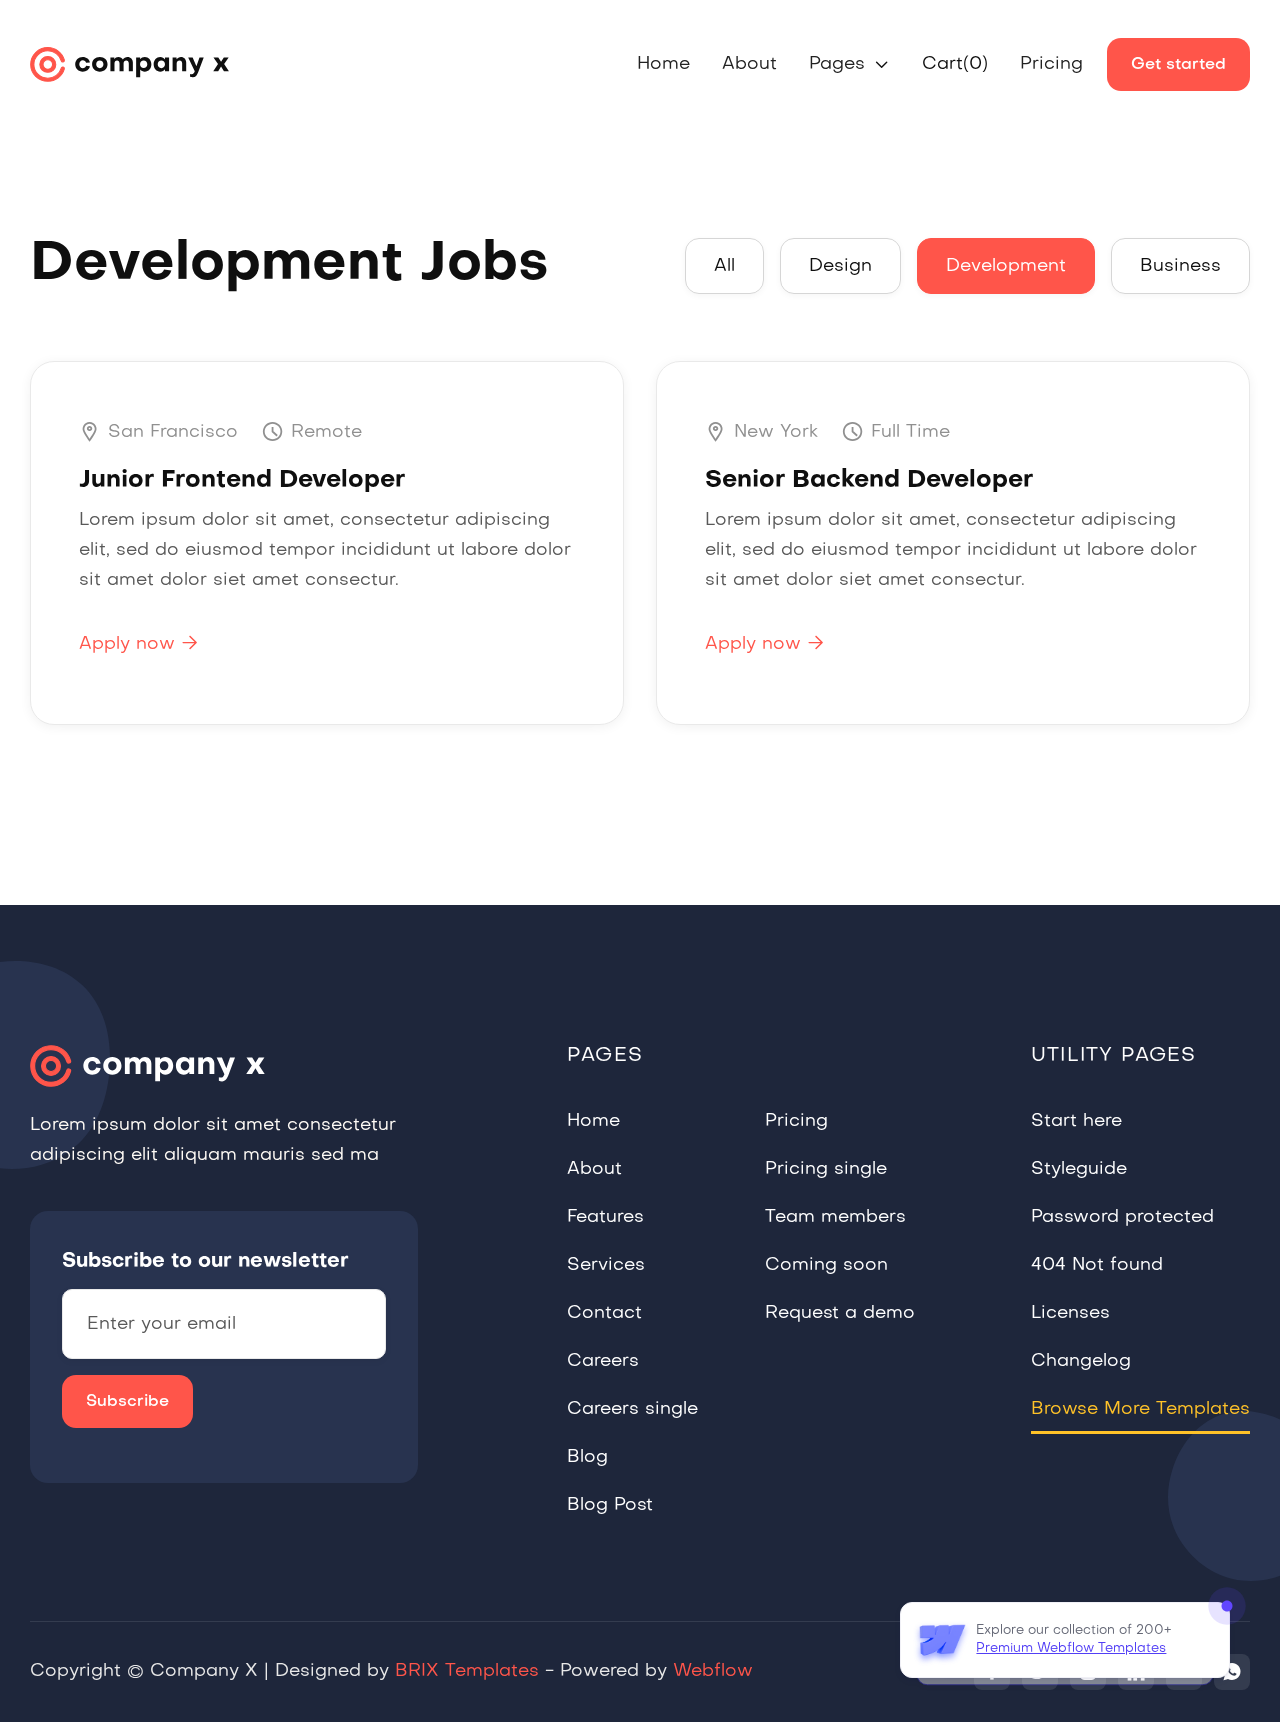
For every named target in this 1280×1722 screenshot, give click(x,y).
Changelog (1081, 1361)
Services (606, 1265)
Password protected (1122, 1217)
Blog (587, 1457)
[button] (849, 65)
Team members (835, 1217)
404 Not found (1097, 1265)
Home (663, 64)
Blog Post (610, 1505)
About (749, 64)
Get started (1178, 65)
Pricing (1051, 64)
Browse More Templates (1140, 1409)
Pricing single (826, 1169)
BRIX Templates (467, 1671)
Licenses (1070, 1313)
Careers (603, 1361)
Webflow (713, 1671)
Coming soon (826, 1265)
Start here (1076, 1121)
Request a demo (840, 1313)
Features (605, 1217)
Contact (604, 1313)
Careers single (632, 1409)
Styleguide (1079, 1169)
